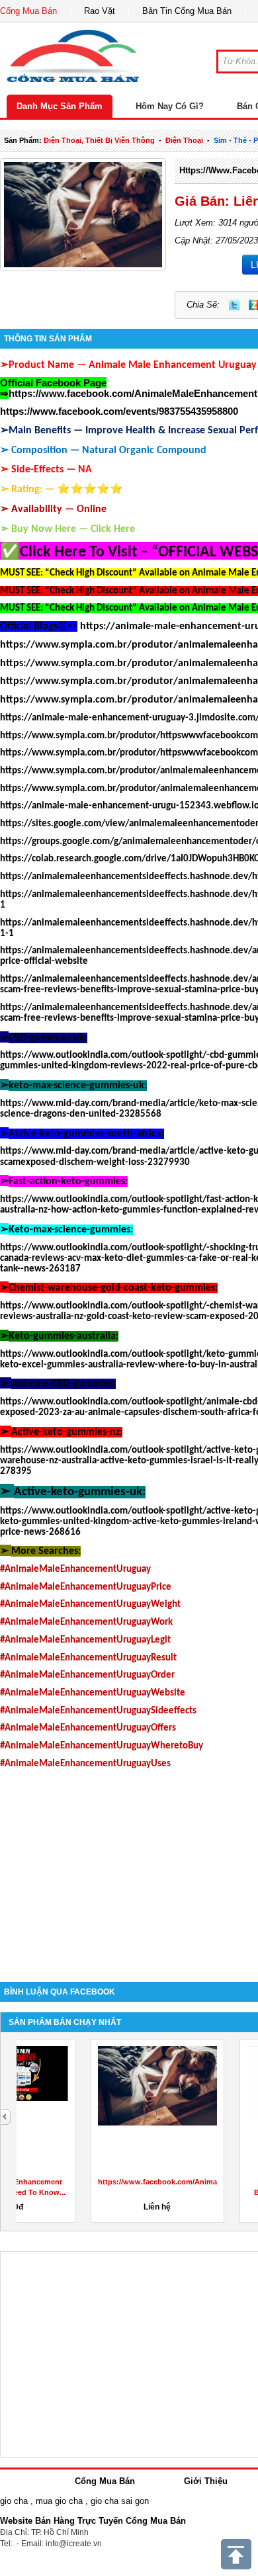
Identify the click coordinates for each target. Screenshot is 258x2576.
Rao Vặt (100, 11)
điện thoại (184, 140)
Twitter (234, 305)
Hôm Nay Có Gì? (170, 106)
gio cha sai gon (120, 2501)
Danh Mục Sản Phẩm (60, 106)
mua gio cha (59, 2501)
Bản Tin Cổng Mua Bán (187, 11)
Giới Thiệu (206, 2481)
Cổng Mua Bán (28, 11)
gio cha (14, 2501)
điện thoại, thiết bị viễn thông (99, 140)
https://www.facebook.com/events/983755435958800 (119, 411)
